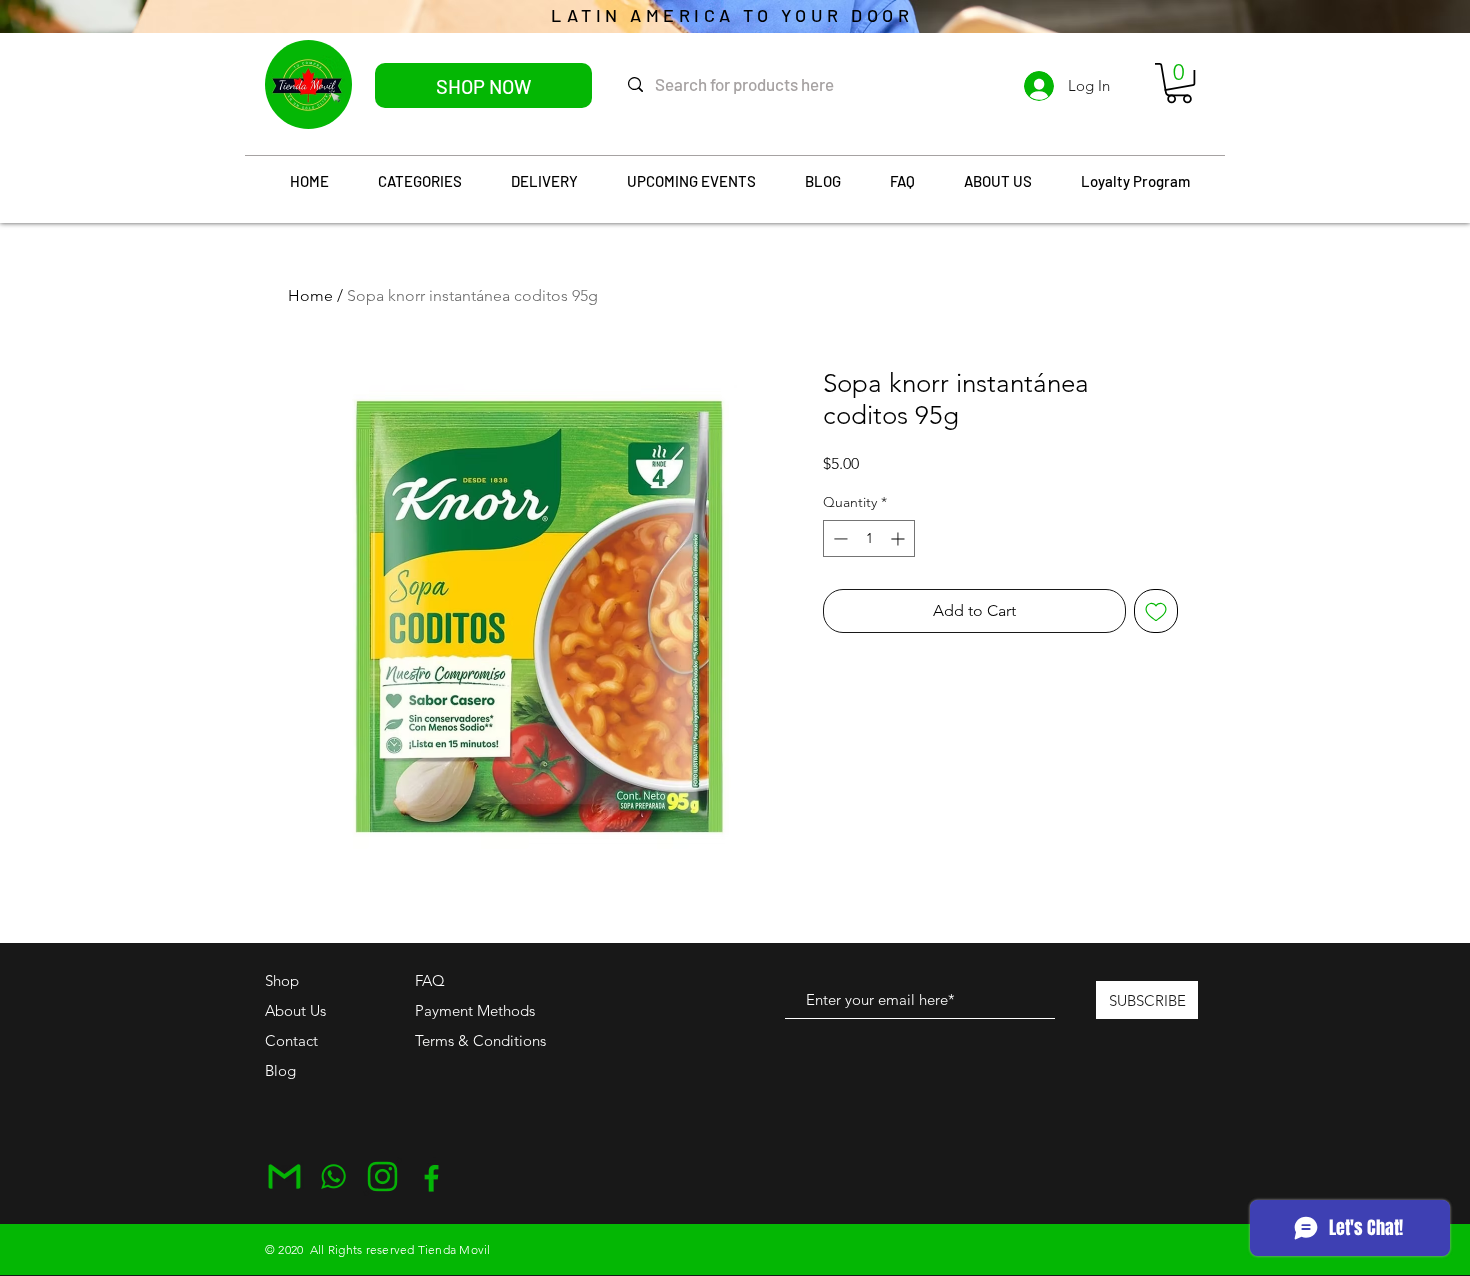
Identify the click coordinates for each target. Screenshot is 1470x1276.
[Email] (284, 1176)
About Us (295, 1010)
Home (310, 295)
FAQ (430, 980)
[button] (1179, 83)
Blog (280, 1070)
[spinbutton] (869, 538)
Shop (282, 980)
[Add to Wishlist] (1156, 611)
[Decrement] (838, 538)
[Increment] (899, 538)
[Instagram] (382, 1176)
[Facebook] (431, 1176)
